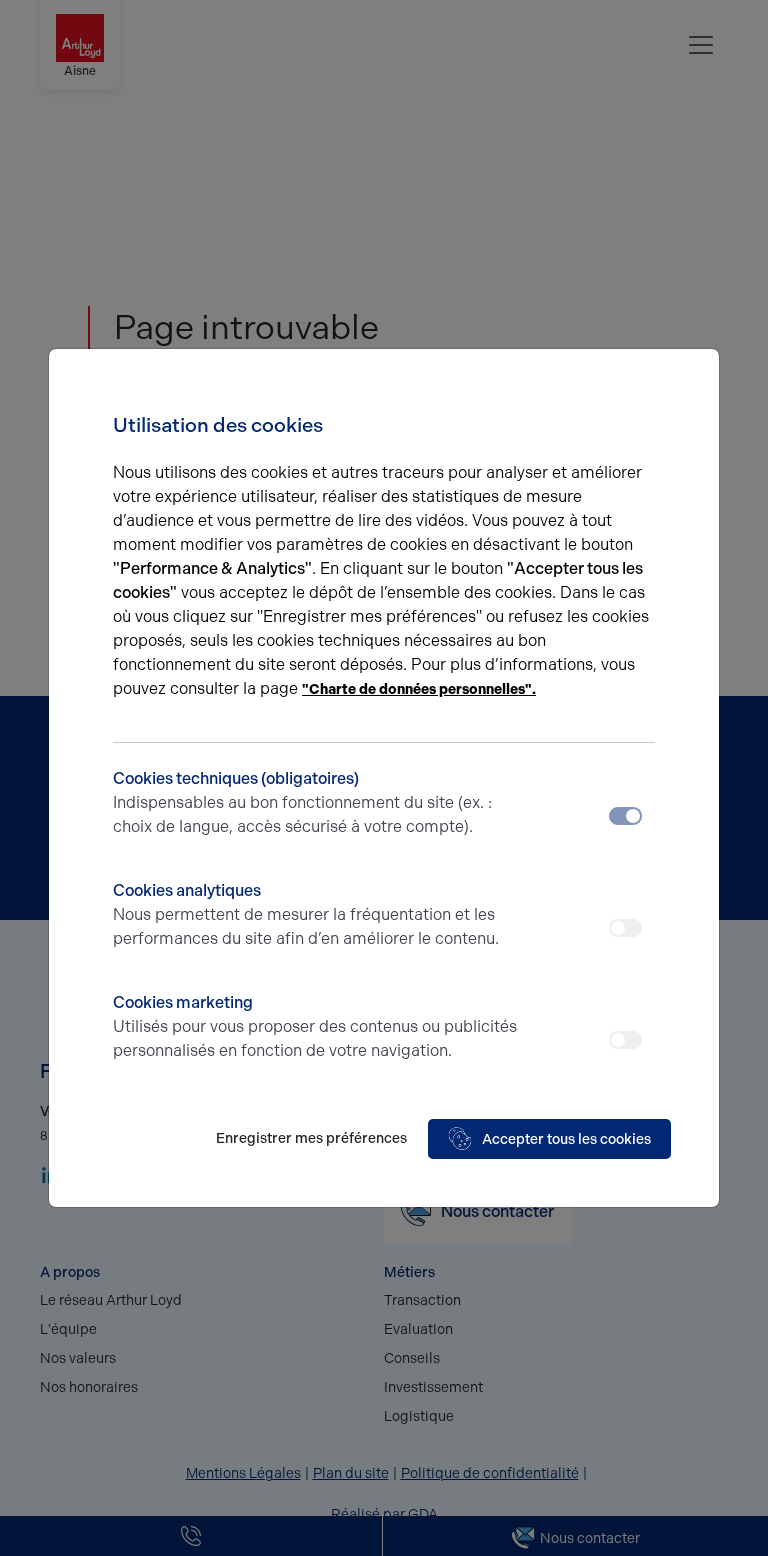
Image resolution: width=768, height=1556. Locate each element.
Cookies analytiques (306, 914)
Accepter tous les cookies (566, 1139)
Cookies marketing (315, 1026)
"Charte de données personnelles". (419, 689)
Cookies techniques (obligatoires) (302, 802)
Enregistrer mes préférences (311, 1138)
